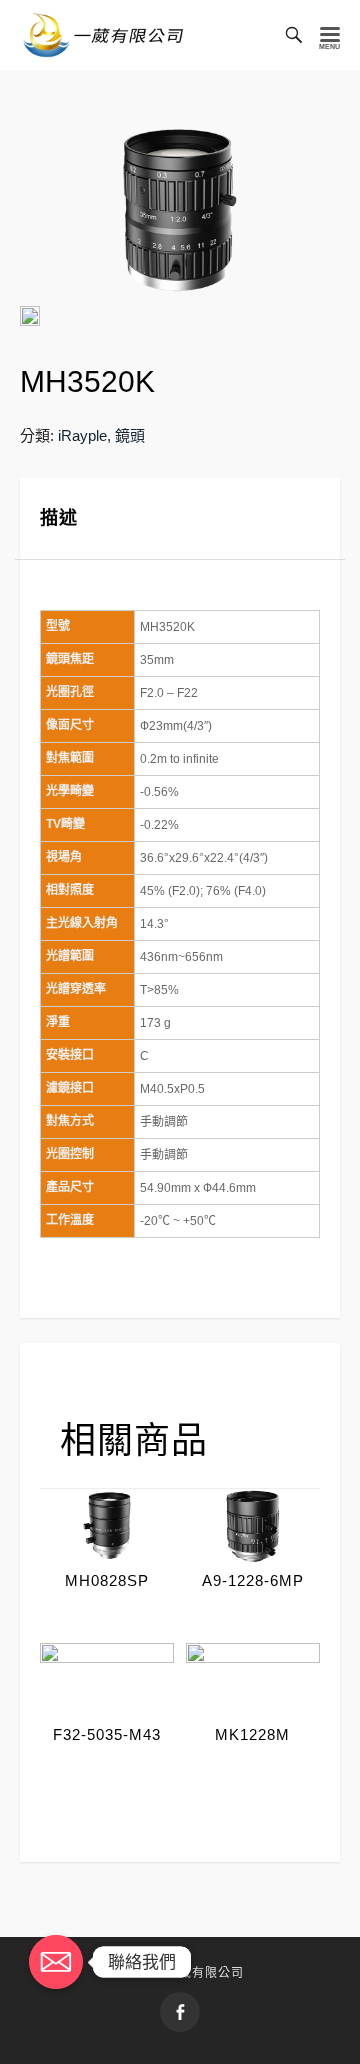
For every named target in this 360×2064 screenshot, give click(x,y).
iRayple (82, 435)
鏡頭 (130, 435)
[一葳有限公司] (103, 35)
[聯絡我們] (56, 1962)
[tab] (180, 519)
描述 (59, 518)
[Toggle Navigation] (330, 35)
